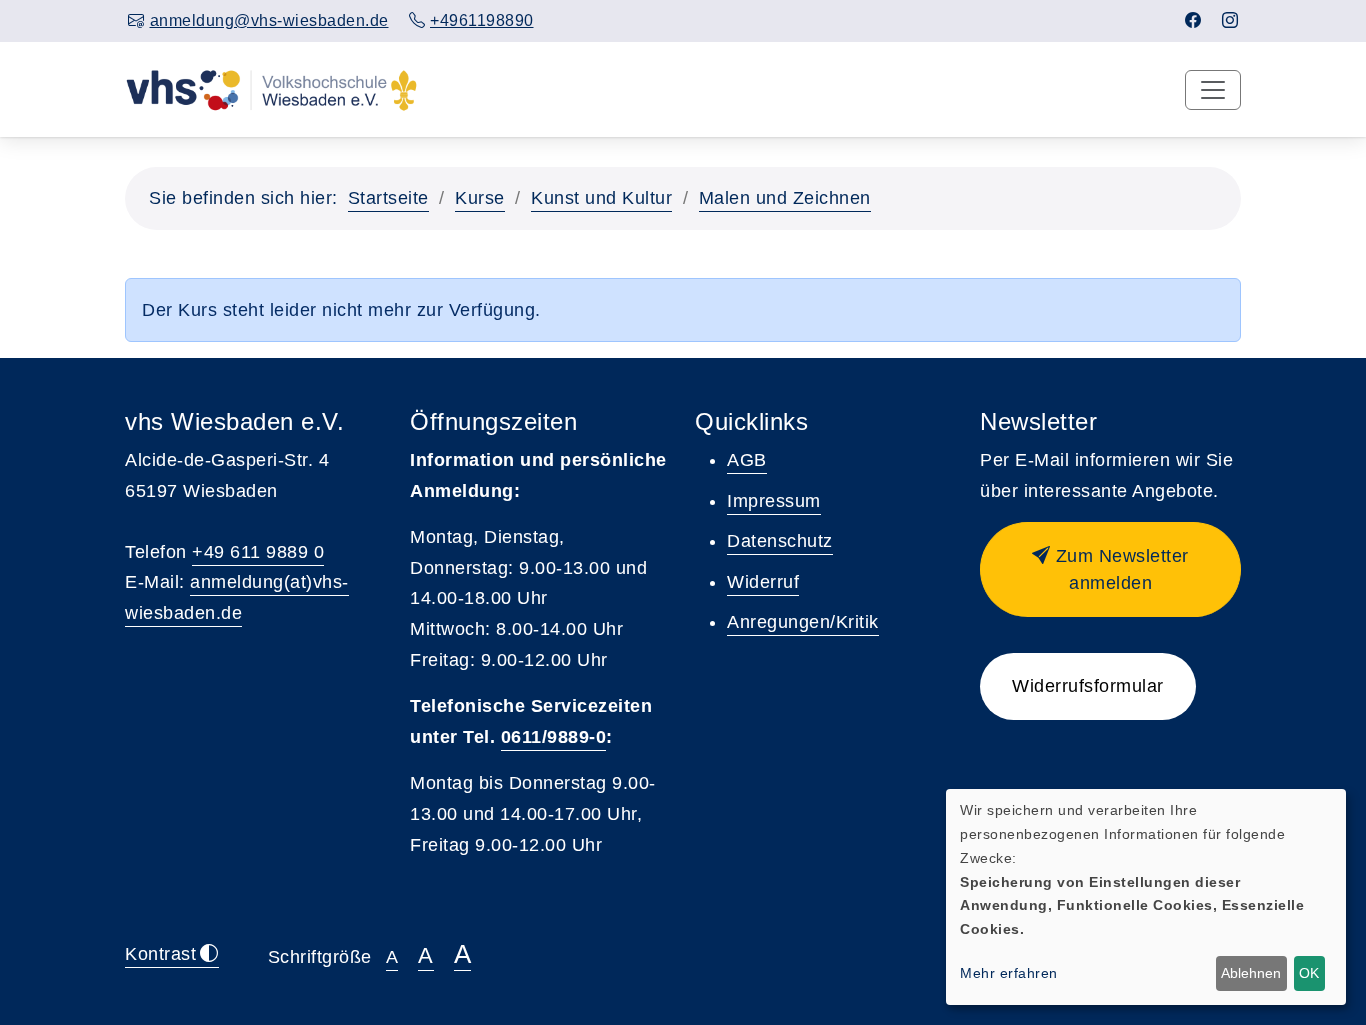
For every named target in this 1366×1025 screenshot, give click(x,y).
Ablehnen (1251, 973)
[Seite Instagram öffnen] (1230, 20)
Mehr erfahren (1009, 973)
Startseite (388, 198)
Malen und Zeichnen (785, 198)
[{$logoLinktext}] (271, 89)
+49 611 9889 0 (258, 552)
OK (1309, 973)
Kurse (480, 198)
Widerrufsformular (1088, 686)
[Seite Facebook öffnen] (1193, 20)
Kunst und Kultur (601, 198)
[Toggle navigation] (1213, 90)
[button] (1110, 569)
